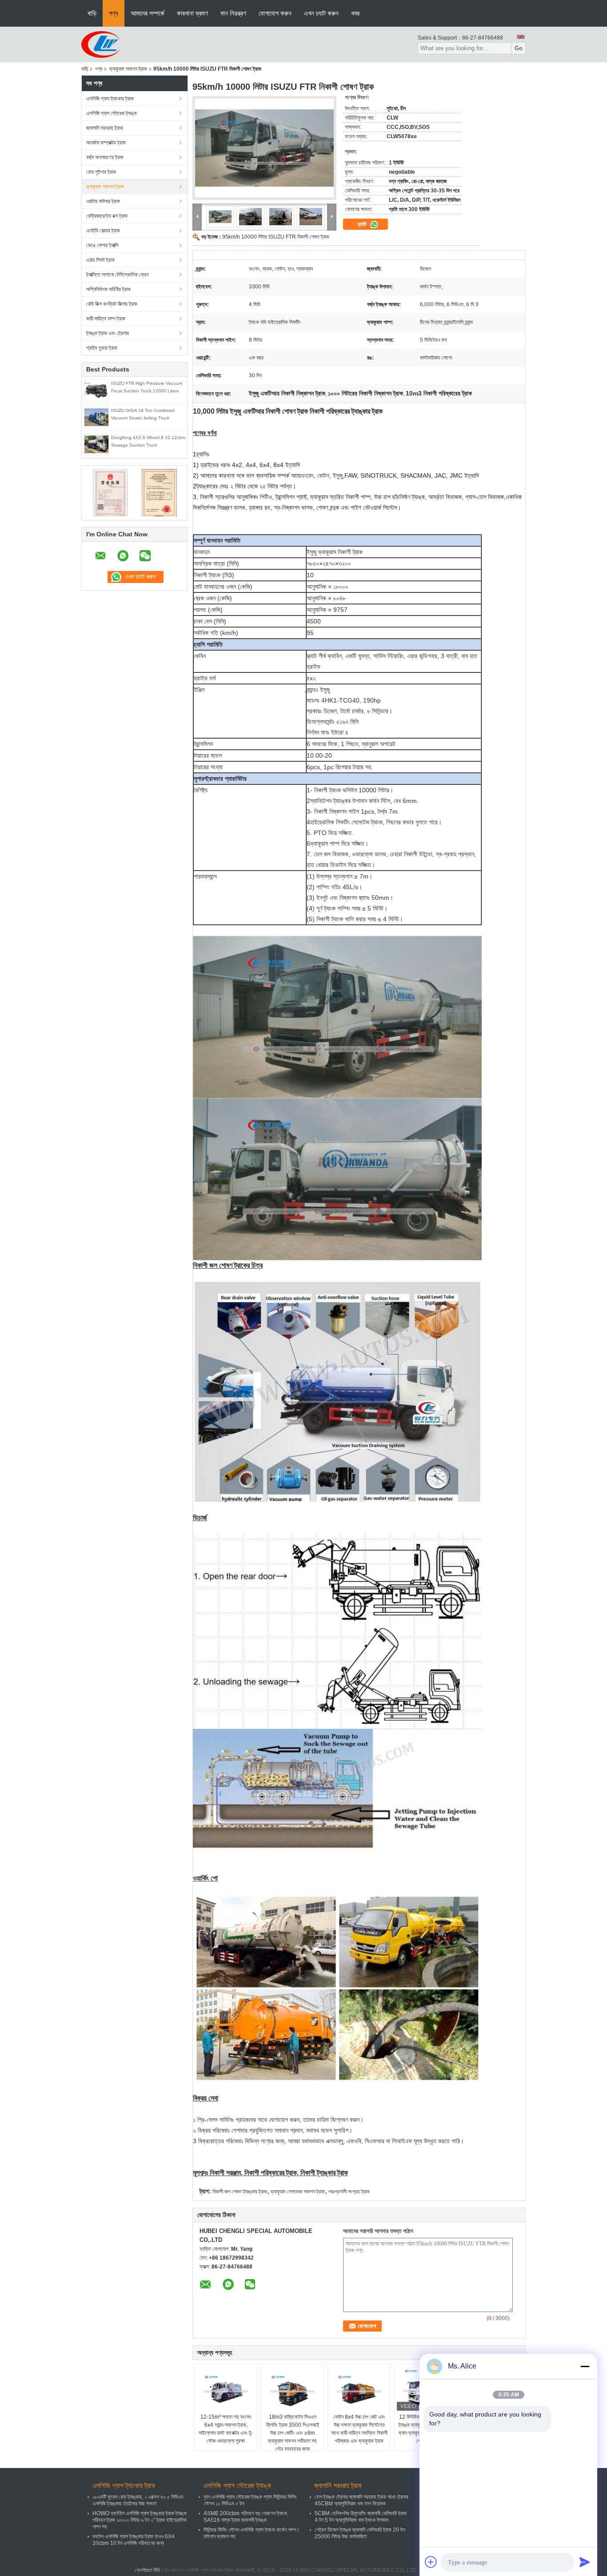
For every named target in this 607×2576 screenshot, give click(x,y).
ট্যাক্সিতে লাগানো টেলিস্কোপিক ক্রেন (117, 275)
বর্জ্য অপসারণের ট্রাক (105, 157)
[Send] (585, 2562)
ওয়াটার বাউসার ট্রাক (103, 201)
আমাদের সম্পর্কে (148, 13)
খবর (355, 13)
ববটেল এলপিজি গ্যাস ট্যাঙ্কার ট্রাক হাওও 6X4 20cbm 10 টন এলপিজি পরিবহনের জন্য (134, 2540)
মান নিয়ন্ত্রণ (233, 13)
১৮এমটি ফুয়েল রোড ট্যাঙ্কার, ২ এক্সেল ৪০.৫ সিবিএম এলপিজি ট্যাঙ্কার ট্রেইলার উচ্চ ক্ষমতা (138, 2500)
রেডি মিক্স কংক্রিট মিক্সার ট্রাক (112, 304)
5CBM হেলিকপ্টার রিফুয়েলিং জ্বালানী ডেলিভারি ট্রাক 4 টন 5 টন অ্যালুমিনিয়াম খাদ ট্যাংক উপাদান (361, 2517)
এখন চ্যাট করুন (321, 13)
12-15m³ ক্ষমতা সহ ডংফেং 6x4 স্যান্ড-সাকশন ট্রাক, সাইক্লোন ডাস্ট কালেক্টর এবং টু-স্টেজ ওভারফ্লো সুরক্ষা (226, 2429)
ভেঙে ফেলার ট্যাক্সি (102, 245)
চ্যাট (363, 224)
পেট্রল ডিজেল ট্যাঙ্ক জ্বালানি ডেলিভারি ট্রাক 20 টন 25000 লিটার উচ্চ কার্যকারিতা (360, 2533)
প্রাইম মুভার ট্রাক (102, 348)
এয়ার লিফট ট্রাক (100, 260)
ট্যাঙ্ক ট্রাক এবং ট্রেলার (108, 333)
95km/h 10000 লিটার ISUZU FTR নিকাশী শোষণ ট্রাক (276, 237)
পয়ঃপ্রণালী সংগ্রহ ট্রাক (349, 2192)
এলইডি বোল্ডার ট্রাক (103, 231)
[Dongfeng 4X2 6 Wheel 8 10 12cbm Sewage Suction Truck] (96, 444)
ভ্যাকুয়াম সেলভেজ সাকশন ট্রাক (298, 2192)
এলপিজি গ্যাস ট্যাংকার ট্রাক (110, 99)
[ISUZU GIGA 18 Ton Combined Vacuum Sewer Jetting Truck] (96, 417)
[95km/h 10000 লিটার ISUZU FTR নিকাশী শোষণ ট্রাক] (264, 148)
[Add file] (431, 2562)
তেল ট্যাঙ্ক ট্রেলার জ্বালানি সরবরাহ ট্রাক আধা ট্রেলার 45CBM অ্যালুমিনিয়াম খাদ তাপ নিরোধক (361, 2500)
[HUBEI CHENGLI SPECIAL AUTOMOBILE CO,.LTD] (101, 44)
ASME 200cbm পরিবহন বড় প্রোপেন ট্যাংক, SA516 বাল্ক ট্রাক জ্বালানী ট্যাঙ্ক (246, 2517)
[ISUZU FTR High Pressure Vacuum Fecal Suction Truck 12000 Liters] (96, 390)
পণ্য (114, 13)
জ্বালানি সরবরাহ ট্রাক (105, 128)
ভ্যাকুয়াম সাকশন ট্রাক (128, 69)
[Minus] (585, 2366)
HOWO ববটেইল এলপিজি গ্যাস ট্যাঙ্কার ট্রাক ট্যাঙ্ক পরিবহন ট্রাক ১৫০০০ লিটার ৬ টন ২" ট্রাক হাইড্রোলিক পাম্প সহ (140, 2520)
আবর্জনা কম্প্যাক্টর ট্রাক (106, 143)
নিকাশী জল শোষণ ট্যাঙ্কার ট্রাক (240, 2192)
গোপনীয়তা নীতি (148, 2570)
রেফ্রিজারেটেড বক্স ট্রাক (107, 216)
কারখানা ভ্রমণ (192, 13)
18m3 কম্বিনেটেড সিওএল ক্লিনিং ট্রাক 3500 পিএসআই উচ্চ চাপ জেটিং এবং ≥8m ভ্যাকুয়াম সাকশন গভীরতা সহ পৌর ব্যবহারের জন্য (293, 2433)
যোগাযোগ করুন (275, 13)
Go (519, 48)
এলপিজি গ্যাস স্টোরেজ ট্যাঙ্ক (112, 113)
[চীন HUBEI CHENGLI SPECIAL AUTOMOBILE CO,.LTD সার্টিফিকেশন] (110, 492)
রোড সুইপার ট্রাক (101, 172)
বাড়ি (92, 13)
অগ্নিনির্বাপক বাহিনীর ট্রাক (108, 289)
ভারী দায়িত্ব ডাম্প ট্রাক (106, 319)
